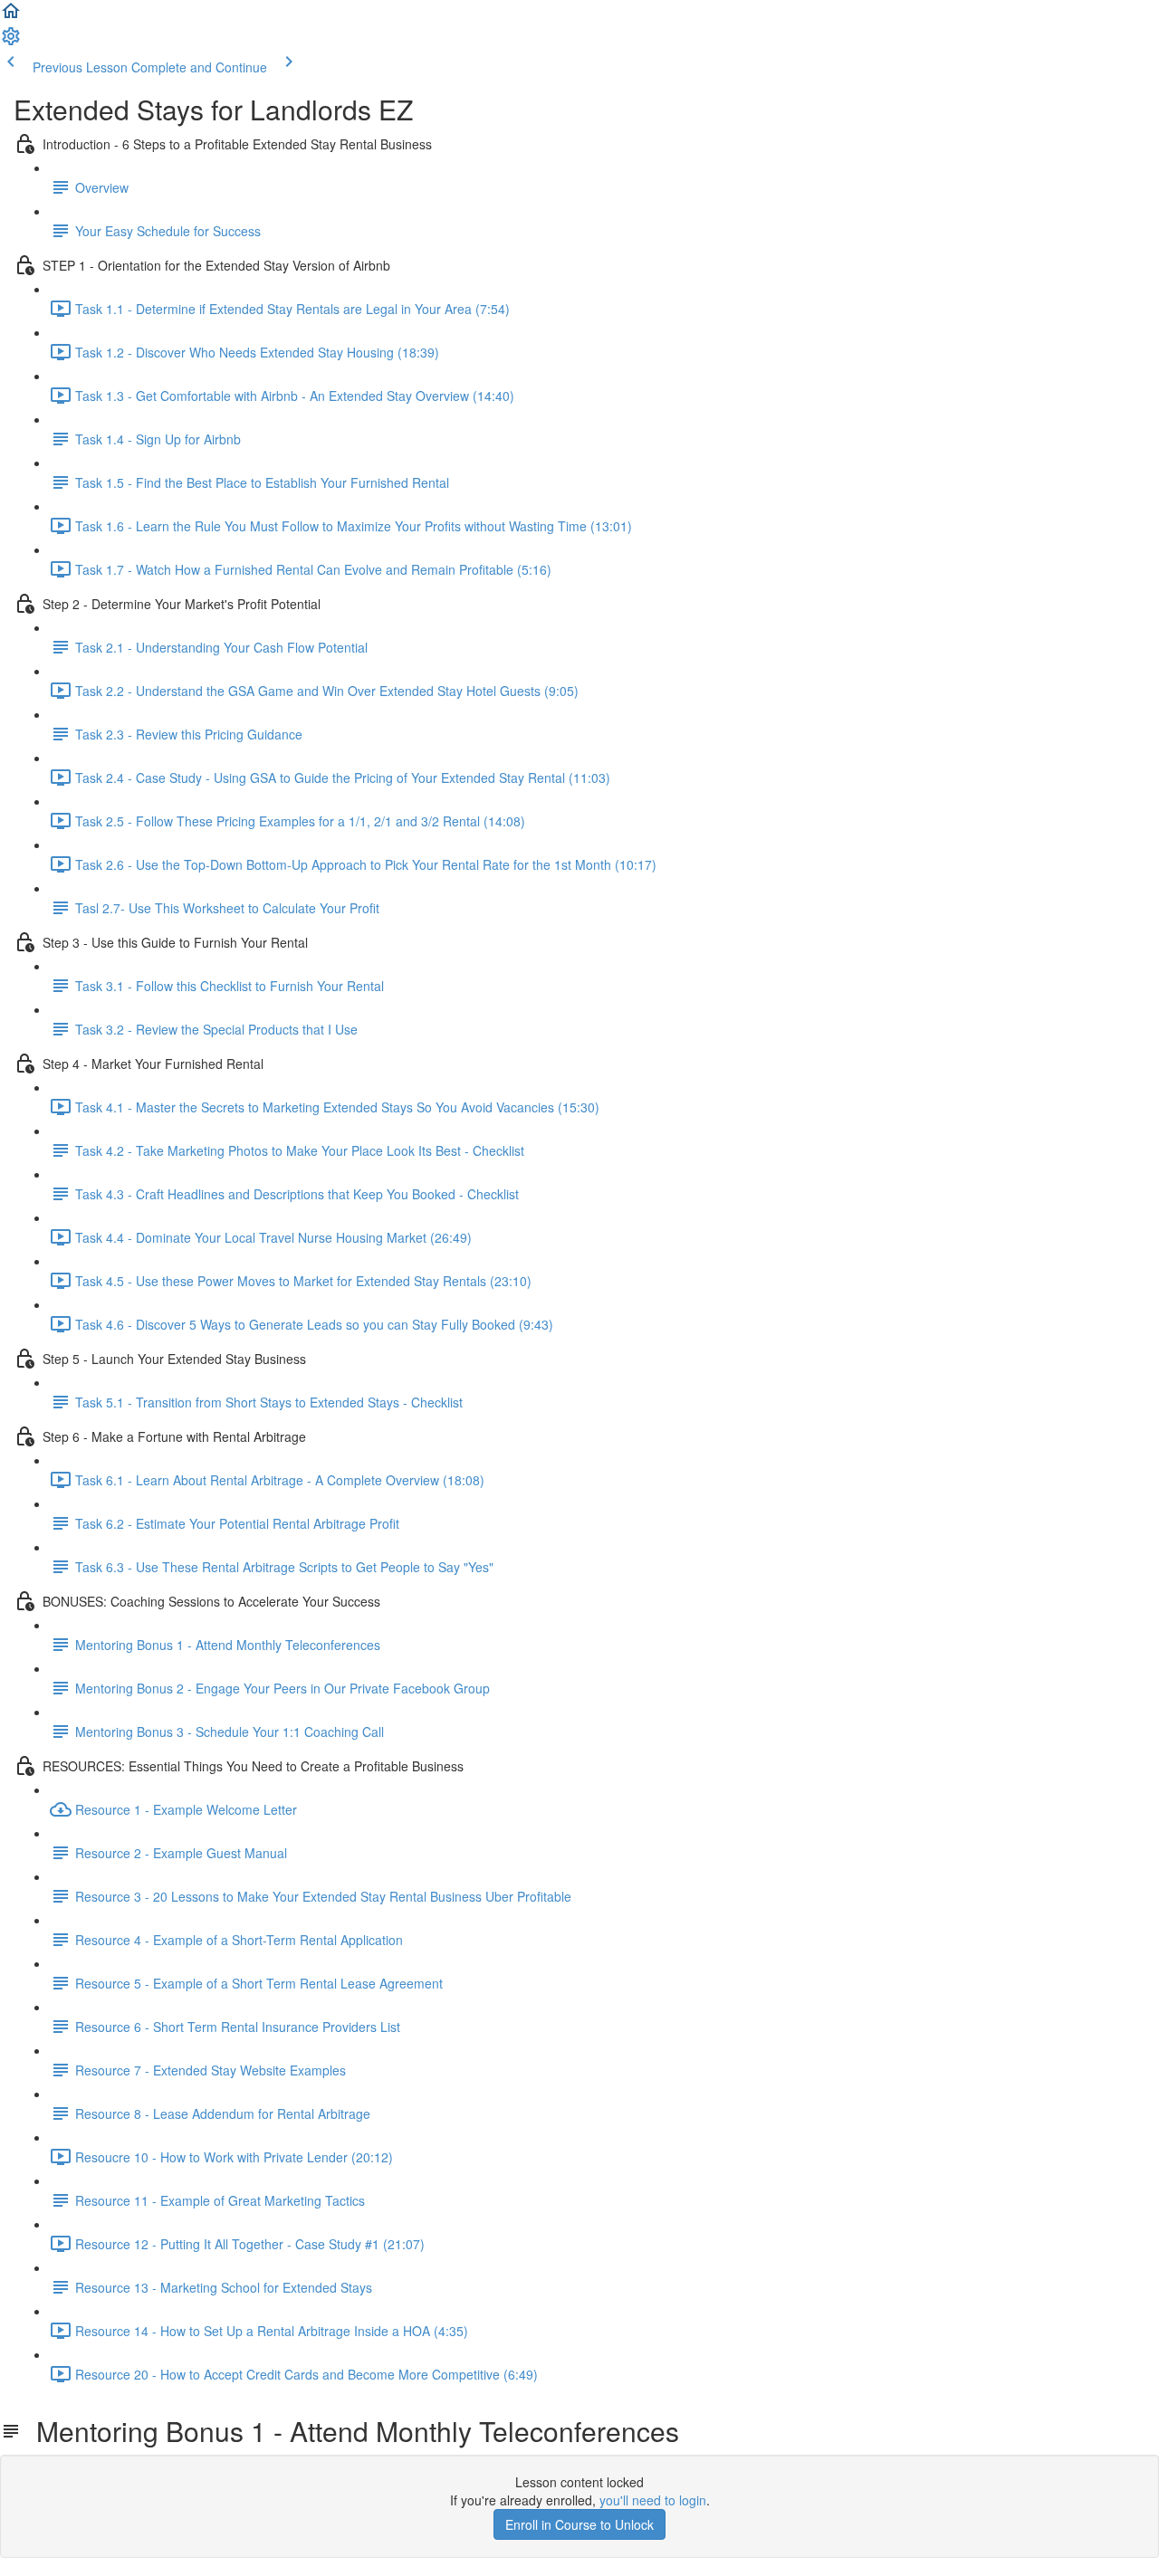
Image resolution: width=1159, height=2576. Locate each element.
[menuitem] (11, 42)
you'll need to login (653, 2500)
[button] (11, 16)
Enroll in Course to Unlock (579, 2524)
